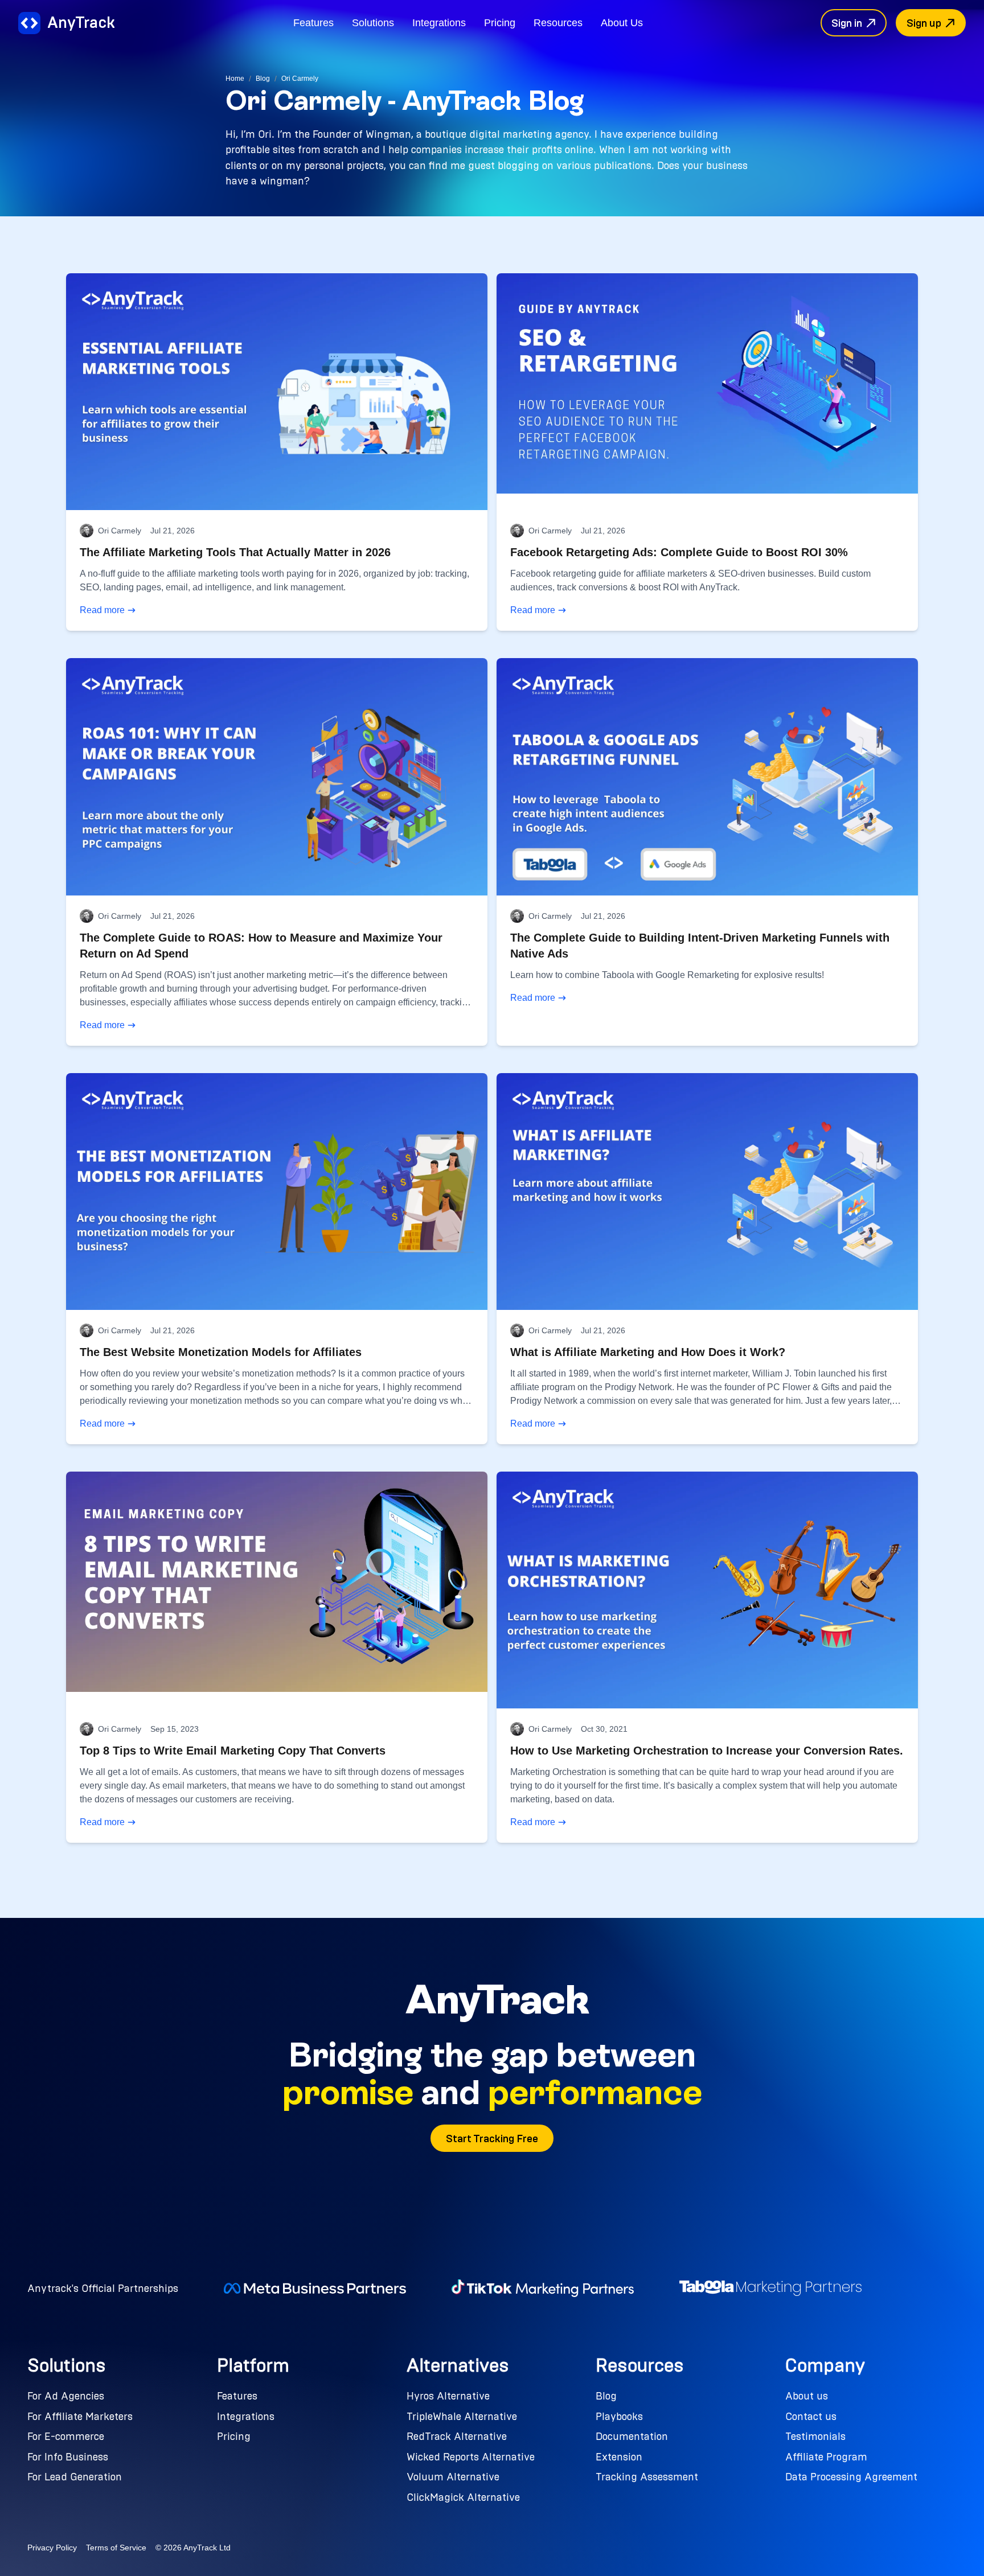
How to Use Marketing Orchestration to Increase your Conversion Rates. (707, 1751)
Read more (102, 610)
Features (313, 22)
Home (235, 79)
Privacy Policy (52, 2548)
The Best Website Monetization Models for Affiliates (221, 1352)
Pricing (500, 22)
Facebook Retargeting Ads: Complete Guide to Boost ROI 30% (679, 552)
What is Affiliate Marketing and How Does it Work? (648, 1352)
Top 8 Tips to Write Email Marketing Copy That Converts (233, 1751)
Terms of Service (116, 2548)
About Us (622, 22)
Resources (558, 22)
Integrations (439, 22)
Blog (263, 79)
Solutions (373, 22)
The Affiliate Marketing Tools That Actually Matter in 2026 (235, 552)
